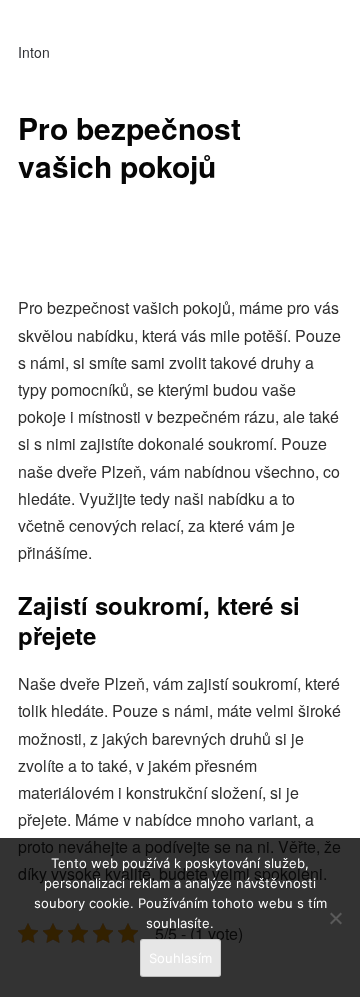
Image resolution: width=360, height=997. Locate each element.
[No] (335, 918)
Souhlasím (180, 958)
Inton (34, 52)
